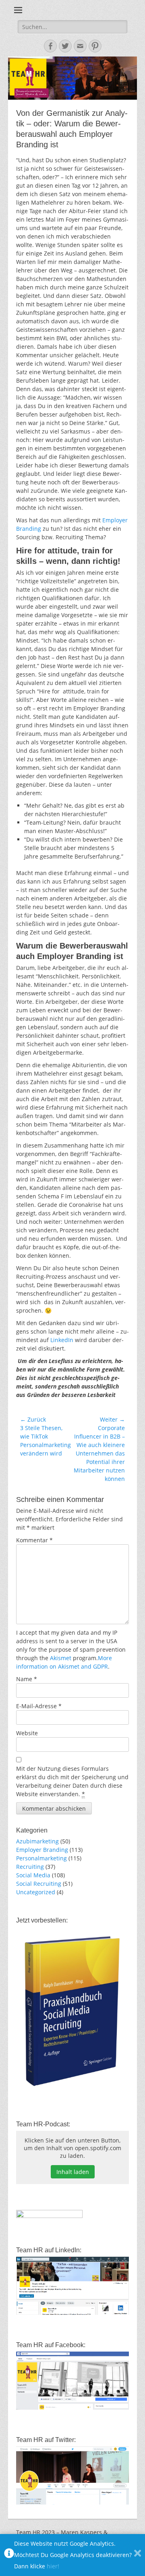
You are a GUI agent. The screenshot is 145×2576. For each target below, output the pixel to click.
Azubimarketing (37, 1841)
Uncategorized (36, 1892)
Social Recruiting (39, 1884)
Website (27, 1733)
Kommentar (34, 1540)
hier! (53, 2566)
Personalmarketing (41, 1858)
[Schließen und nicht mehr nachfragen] (138, 2555)
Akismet (61, 1658)
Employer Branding (42, 1850)
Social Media (33, 1875)
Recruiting (30, 1867)
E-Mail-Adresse (39, 1706)
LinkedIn (62, 1340)
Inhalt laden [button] (73, 2172)
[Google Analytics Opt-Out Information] (9, 2555)
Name (27, 1679)
